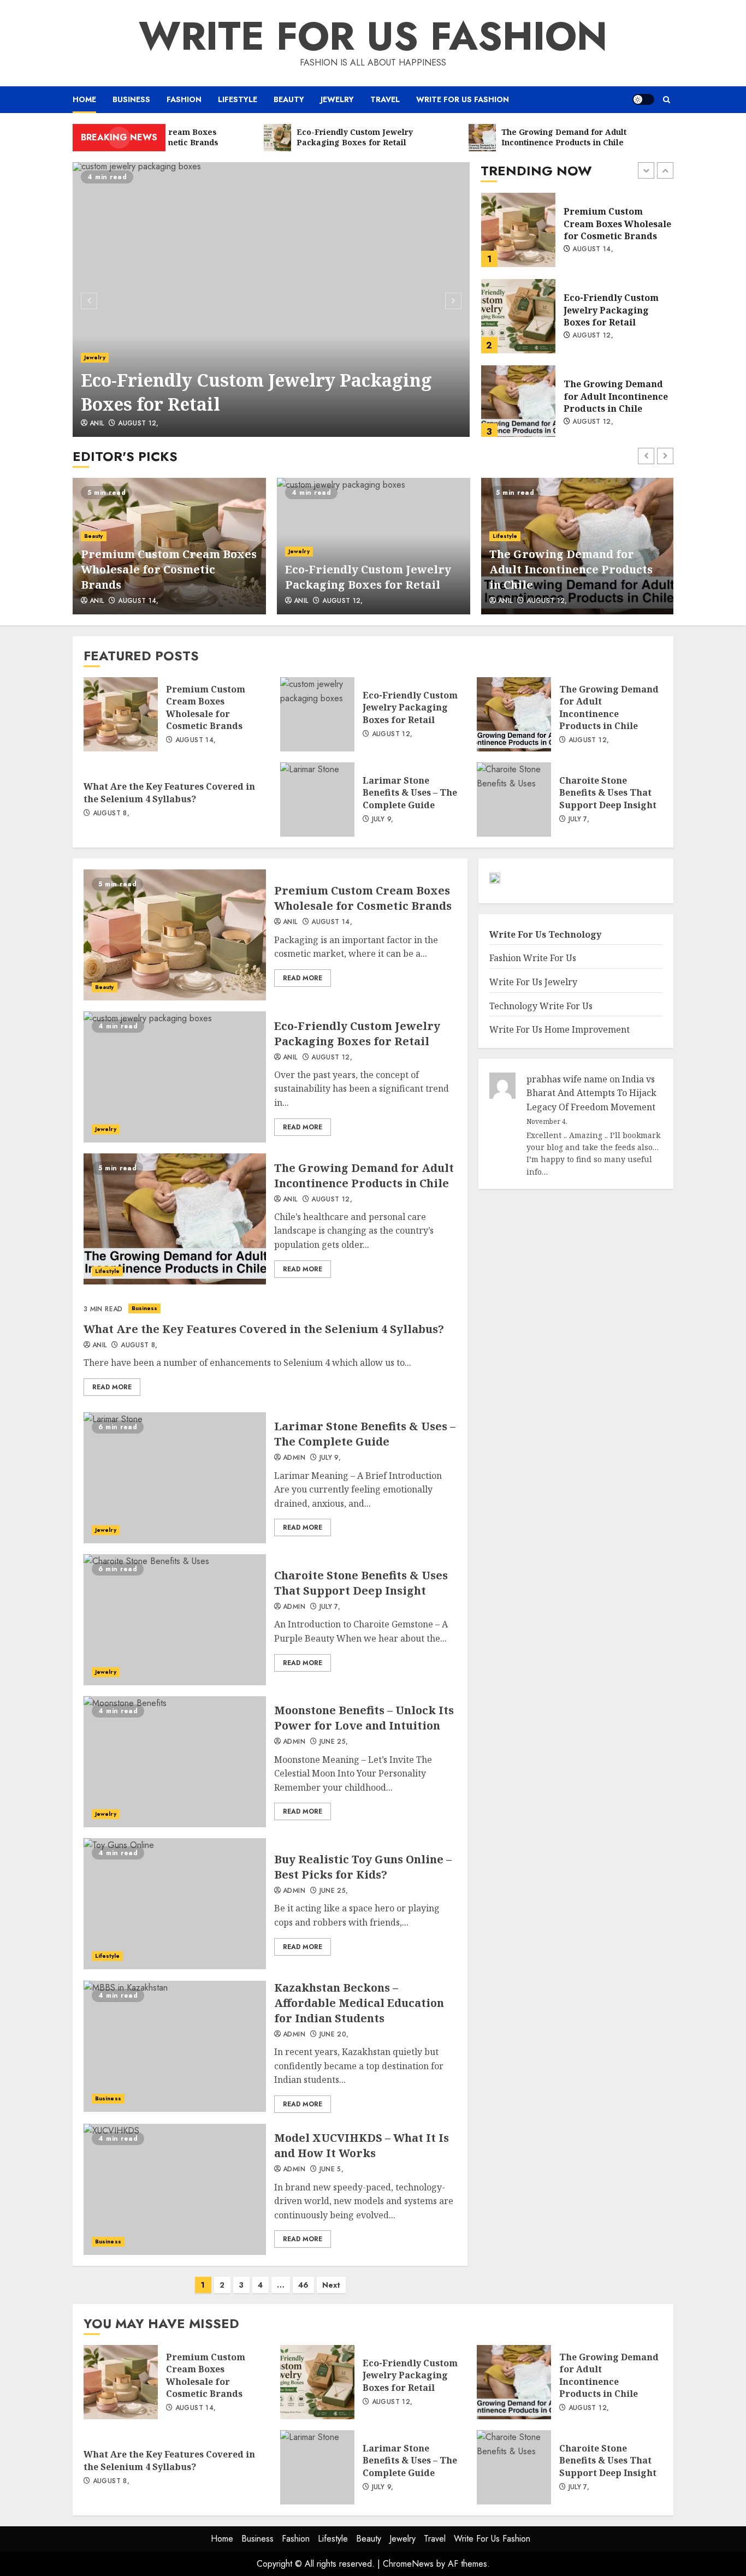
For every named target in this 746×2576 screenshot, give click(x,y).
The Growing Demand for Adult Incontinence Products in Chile (518, 316)
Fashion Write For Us (533, 958)
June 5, (332, 2170)
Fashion (184, 99)
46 (303, 2285)
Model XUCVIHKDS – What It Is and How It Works (175, 2189)
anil (97, 424)
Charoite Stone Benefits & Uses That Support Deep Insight (514, 800)
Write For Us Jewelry (533, 982)
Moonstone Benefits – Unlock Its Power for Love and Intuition (175, 1762)
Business (131, 99)
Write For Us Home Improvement (559, 1029)
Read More (303, 978)
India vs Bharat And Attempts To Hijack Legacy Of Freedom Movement (591, 1093)
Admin (294, 1458)
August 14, (138, 601)
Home (84, 99)
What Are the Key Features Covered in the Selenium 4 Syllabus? (518, 402)
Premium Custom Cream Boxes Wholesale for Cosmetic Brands (169, 569)
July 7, (579, 820)
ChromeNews (408, 2564)
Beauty (289, 99)
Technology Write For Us (541, 1006)
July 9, (383, 820)
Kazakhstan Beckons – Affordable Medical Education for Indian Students (175, 2046)
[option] (271, 300)
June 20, (334, 2035)
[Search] (667, 100)
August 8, (591, 422)
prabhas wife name (567, 1079)
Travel (385, 99)
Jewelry (337, 99)
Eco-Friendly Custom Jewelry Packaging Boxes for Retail (271, 300)
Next (331, 2285)
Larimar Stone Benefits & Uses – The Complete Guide (317, 800)
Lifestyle (238, 99)
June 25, (334, 1742)
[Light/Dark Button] (643, 99)
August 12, (138, 424)
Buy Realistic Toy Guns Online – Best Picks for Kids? (175, 1904)
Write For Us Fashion (373, 36)
